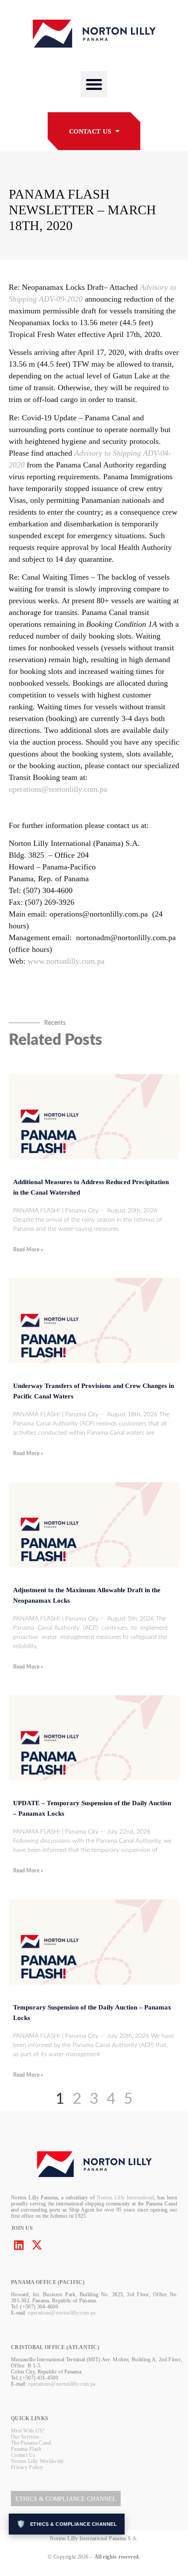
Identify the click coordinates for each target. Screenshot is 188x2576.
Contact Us (23, 2455)
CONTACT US (90, 131)
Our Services (25, 2437)
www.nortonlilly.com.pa (66, 961)
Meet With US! (28, 2431)
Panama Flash (26, 2449)
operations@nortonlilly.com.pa (58, 789)
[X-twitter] (37, 2245)
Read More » (28, 1250)
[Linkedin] (19, 2245)
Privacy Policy (27, 2467)
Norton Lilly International (125, 2198)
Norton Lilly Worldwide (37, 2461)
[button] (94, 84)
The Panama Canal (31, 2443)
